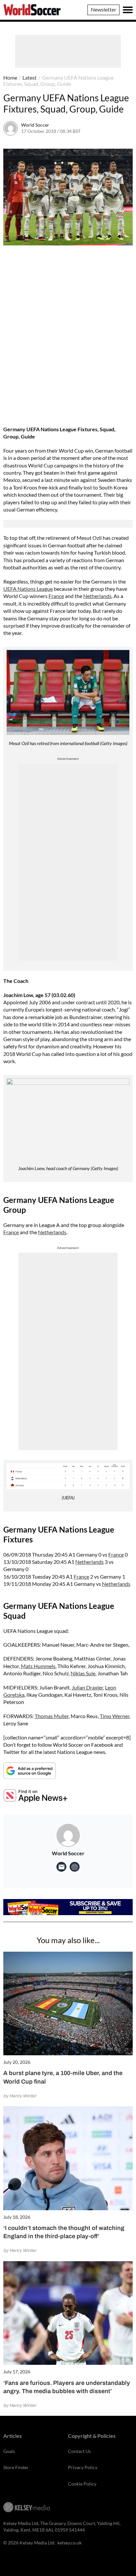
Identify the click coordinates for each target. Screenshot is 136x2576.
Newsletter (103, 9)
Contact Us (79, 2451)
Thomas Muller (52, 1716)
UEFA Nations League (28, 589)
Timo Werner (115, 1716)
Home (10, 77)
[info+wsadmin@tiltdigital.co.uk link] (61, 1867)
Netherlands (97, 596)
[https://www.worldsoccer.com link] (75, 1867)
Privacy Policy (83, 2467)
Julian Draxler (87, 1687)
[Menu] (128, 10)
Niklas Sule (83, 1673)
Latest (30, 77)
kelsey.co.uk (69, 2543)
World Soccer (35, 125)
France (56, 596)
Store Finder (16, 2467)
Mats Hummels (38, 1666)
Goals (9, 2451)
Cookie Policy (82, 2484)
